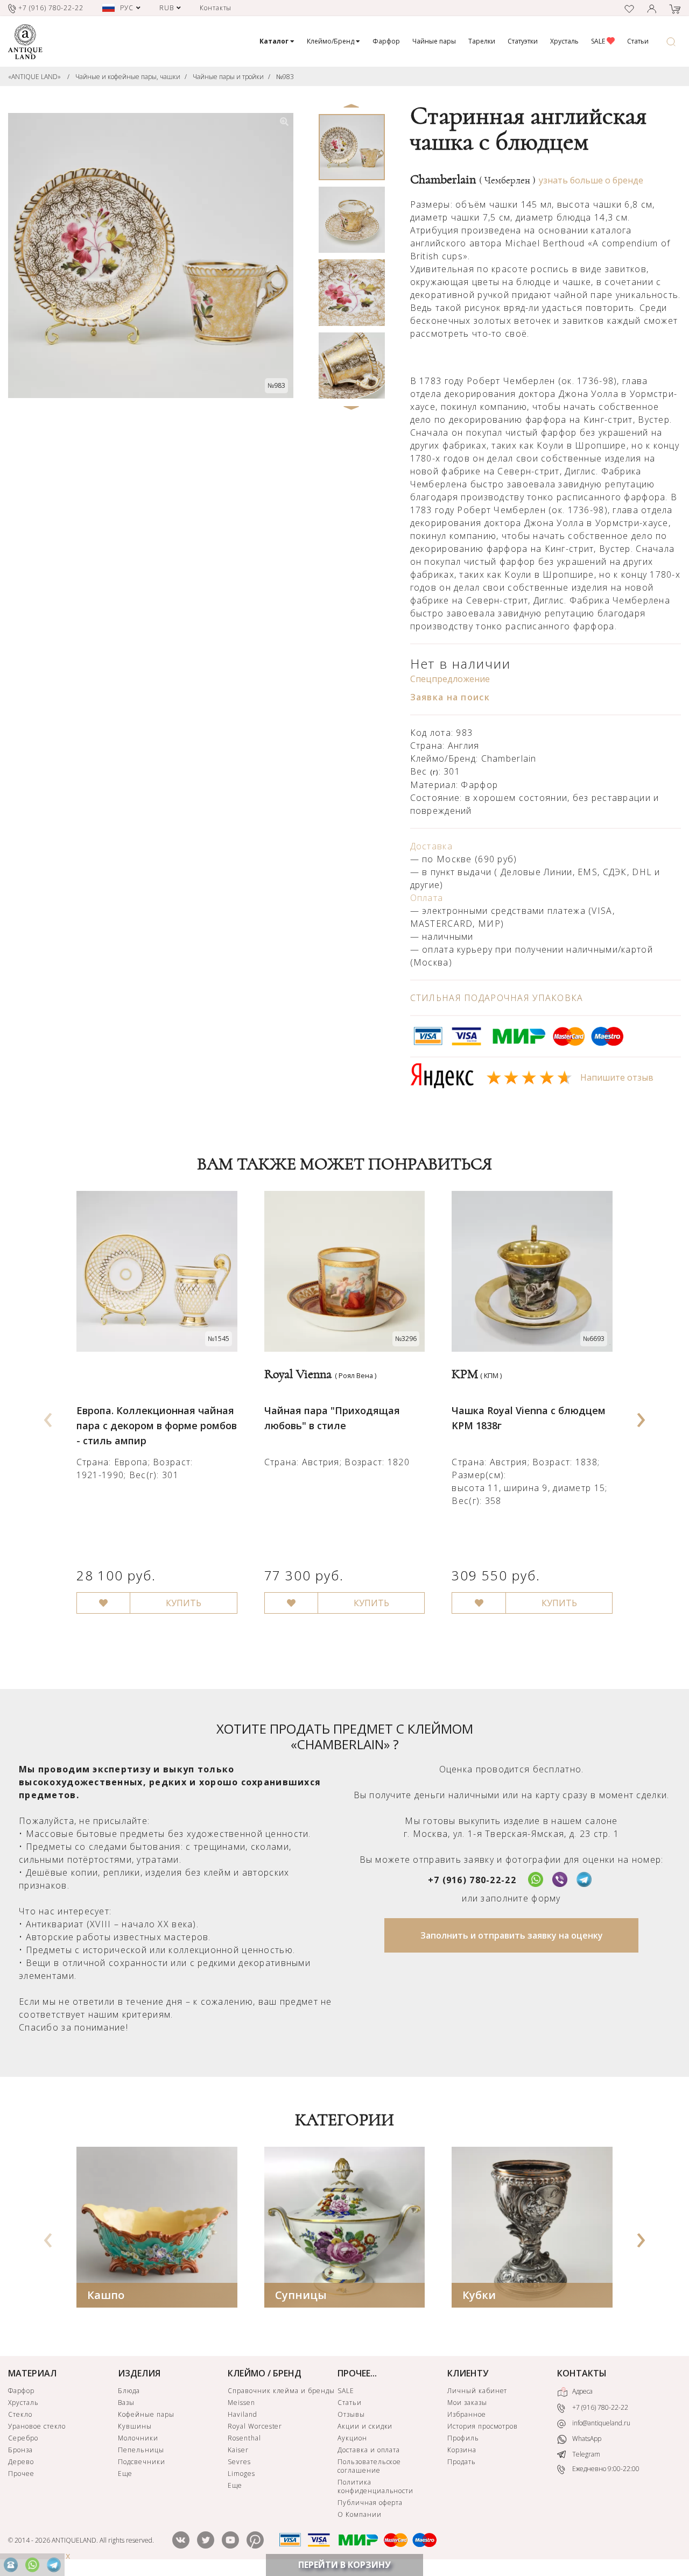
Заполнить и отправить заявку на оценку (512, 1935)
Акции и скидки (365, 2426)
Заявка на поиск (450, 697)
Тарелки (482, 41)
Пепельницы (141, 2450)
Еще (125, 2474)
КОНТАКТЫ (582, 2373)
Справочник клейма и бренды (281, 2391)
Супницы (301, 2295)
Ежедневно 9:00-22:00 (605, 2469)
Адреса (582, 2392)
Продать (462, 2462)
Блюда (129, 2391)
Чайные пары (434, 41)
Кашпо (106, 2295)
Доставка (431, 846)
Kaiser (238, 2450)
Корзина (462, 2450)
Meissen (241, 2403)
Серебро (23, 2438)
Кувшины (135, 2426)
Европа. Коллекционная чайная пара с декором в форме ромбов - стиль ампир (157, 1425)
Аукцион (352, 2438)
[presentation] (48, 1416)
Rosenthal (244, 2438)
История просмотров (483, 2426)
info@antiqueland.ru (600, 2423)
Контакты (216, 8)
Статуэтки (523, 41)
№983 (285, 77)
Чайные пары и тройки (228, 77)
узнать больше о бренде (591, 180)
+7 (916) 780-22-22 (472, 1880)
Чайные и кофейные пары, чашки (128, 77)
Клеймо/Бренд (331, 41)
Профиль (463, 2438)
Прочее (21, 2474)
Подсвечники (142, 2462)
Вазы (126, 2403)
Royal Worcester (255, 2426)
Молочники (138, 2438)
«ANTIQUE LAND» (34, 77)
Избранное (467, 2414)
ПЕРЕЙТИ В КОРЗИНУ (344, 2565)
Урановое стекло (37, 2426)
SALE (599, 41)
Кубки (479, 2295)
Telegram (585, 2454)
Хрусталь (564, 41)
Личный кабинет (477, 2391)
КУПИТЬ (184, 1603)
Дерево (21, 2462)
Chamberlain (473, 180)
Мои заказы (467, 2403)
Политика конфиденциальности (375, 2486)
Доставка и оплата (369, 2450)
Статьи (638, 41)
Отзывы (351, 2414)
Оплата (427, 898)
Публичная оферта (370, 2503)
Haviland (242, 2414)
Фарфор (386, 41)
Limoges (241, 2474)
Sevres (239, 2462)
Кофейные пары (146, 2414)
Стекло (20, 2414)
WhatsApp (586, 2439)
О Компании (360, 2514)
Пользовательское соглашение (369, 2466)
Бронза (20, 2450)
